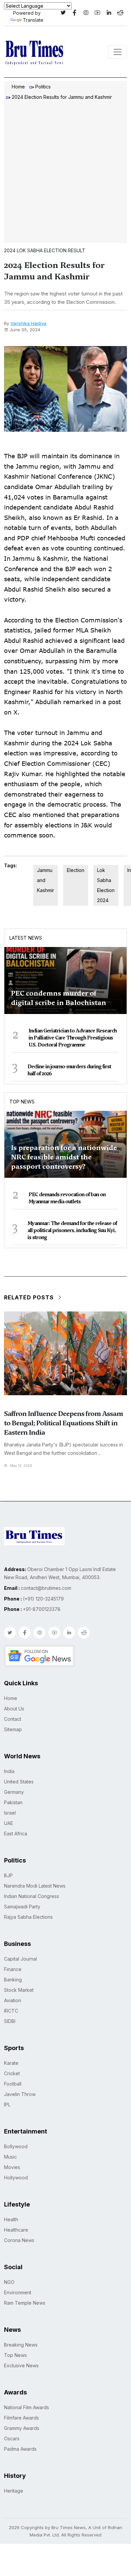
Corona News (19, 2240)
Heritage (14, 2491)
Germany (14, 1792)
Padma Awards (20, 2449)
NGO (9, 2282)
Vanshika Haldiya (28, 323)
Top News (22, 1102)
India (9, 1771)
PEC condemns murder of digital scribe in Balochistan (59, 998)
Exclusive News (21, 2365)
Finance (13, 1969)
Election (76, 870)
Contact (13, 1719)
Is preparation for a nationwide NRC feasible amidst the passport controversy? (64, 1157)
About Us (14, 1709)
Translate (33, 20)
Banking (13, 1980)
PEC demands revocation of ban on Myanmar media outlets (67, 1198)
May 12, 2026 (21, 1466)
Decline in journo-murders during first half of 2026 (69, 1070)
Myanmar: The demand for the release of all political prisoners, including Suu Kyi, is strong (72, 1230)
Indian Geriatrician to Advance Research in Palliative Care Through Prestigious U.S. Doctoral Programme (73, 1038)
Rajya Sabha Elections (28, 1917)
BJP (8, 1875)
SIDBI (10, 2021)
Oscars (12, 2438)
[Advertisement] (65, 173)
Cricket (12, 2073)
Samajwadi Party (22, 1907)
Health (11, 2219)
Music (10, 2157)
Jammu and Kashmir (46, 880)
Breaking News (21, 2345)
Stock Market (19, 1990)
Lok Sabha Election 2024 (106, 885)
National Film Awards (27, 2407)
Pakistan (13, 1802)
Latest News (26, 938)
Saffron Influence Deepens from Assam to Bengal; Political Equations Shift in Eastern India (63, 1423)
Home (18, 87)
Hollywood (16, 2178)
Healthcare (16, 2230)
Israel (10, 1813)
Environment (18, 2292)
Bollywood (16, 2146)
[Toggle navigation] (118, 52)
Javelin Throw (20, 2094)
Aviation (13, 2000)
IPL (7, 2105)
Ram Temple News (25, 2303)
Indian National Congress (32, 1896)
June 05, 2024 (25, 330)
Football (13, 2084)
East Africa (16, 1834)
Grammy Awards (22, 2428)
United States (19, 1782)
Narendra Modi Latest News (35, 1886)
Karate (11, 2063)
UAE (9, 1823)
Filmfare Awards (21, 2418)
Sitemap (13, 1729)
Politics (43, 87)
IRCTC (11, 2011)
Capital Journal (20, 1959)
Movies (12, 2167)
